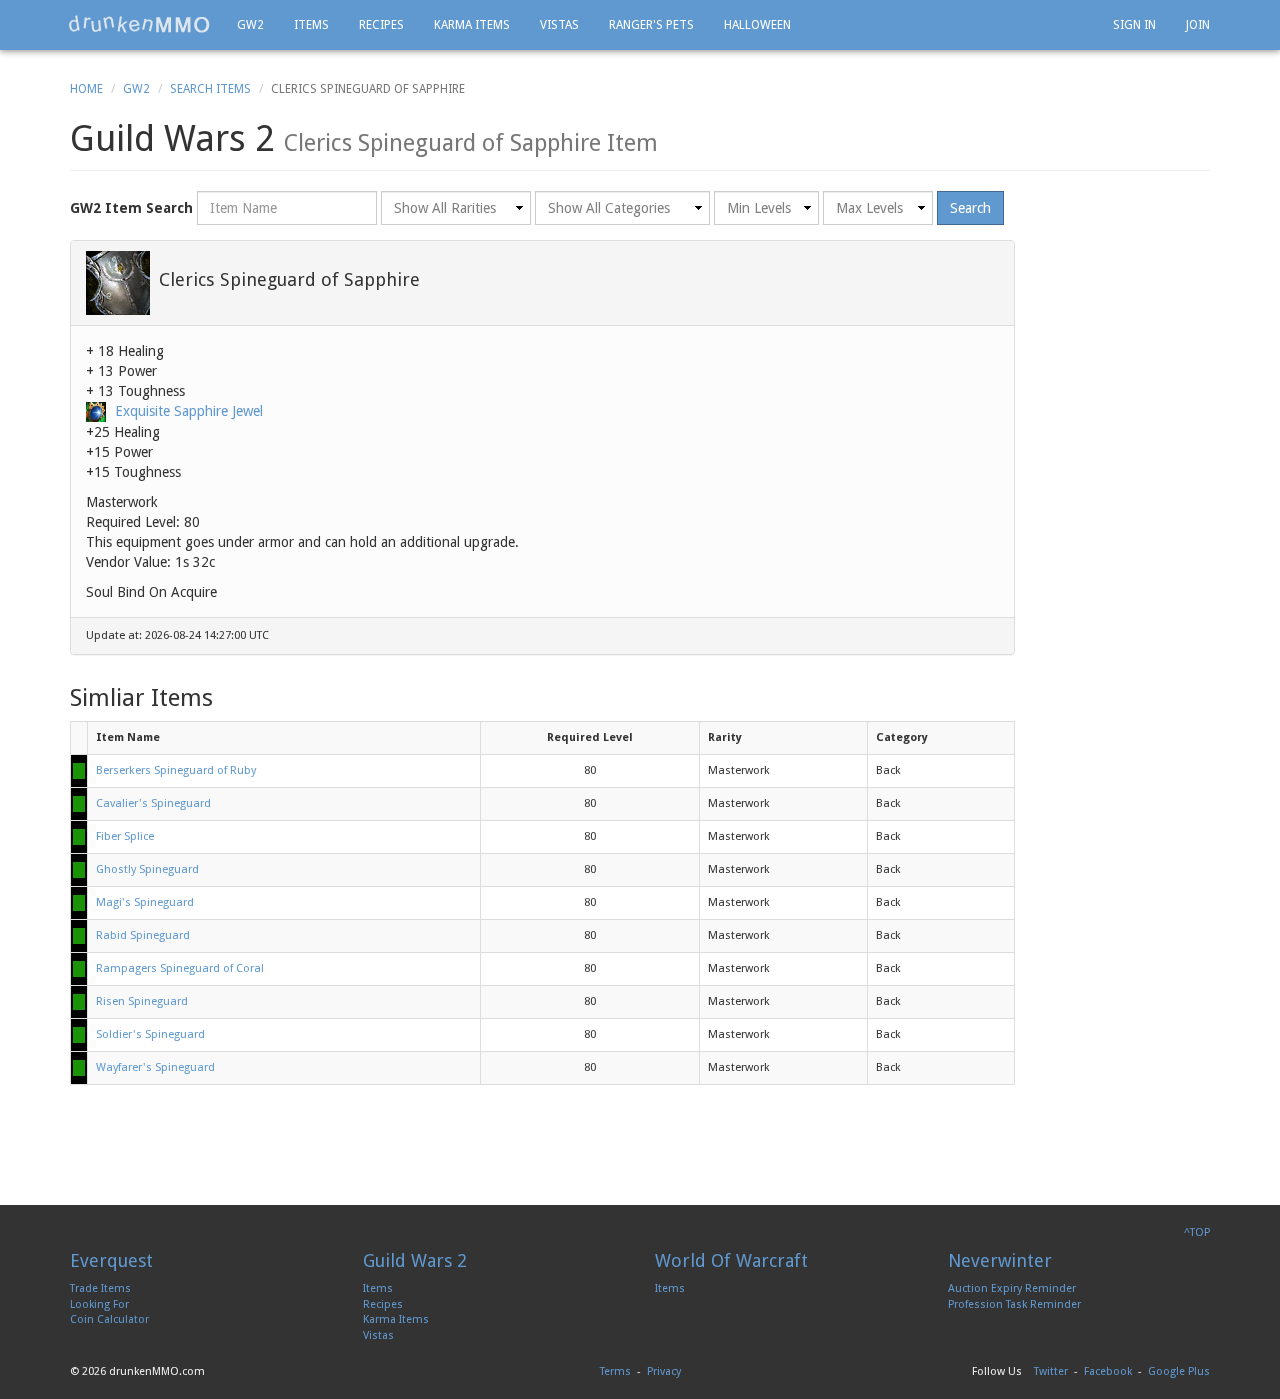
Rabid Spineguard (143, 935)
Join (1198, 25)
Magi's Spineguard (145, 902)
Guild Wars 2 (415, 1260)
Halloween (757, 25)
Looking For (99, 1304)
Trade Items (100, 1288)
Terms (615, 1371)
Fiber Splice (125, 836)
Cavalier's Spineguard (153, 803)
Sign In (1134, 25)
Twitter (1051, 1371)
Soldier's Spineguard (150, 1034)
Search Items (210, 89)
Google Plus (1179, 1371)
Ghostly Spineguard (147, 869)
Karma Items (472, 25)
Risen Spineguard (142, 1001)
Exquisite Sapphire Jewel (189, 411)
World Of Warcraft (731, 1260)
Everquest (111, 1260)
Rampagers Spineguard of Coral (180, 968)
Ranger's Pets (651, 25)
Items (311, 25)
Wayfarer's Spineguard (155, 1067)
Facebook (1108, 1371)
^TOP (1197, 1232)
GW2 (250, 25)
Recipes (381, 25)
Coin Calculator (109, 1319)
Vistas (559, 25)
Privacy (664, 1371)
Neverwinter (1000, 1260)
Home (86, 89)
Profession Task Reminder (1014, 1304)
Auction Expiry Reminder (1012, 1288)
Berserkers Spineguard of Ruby (176, 770)
